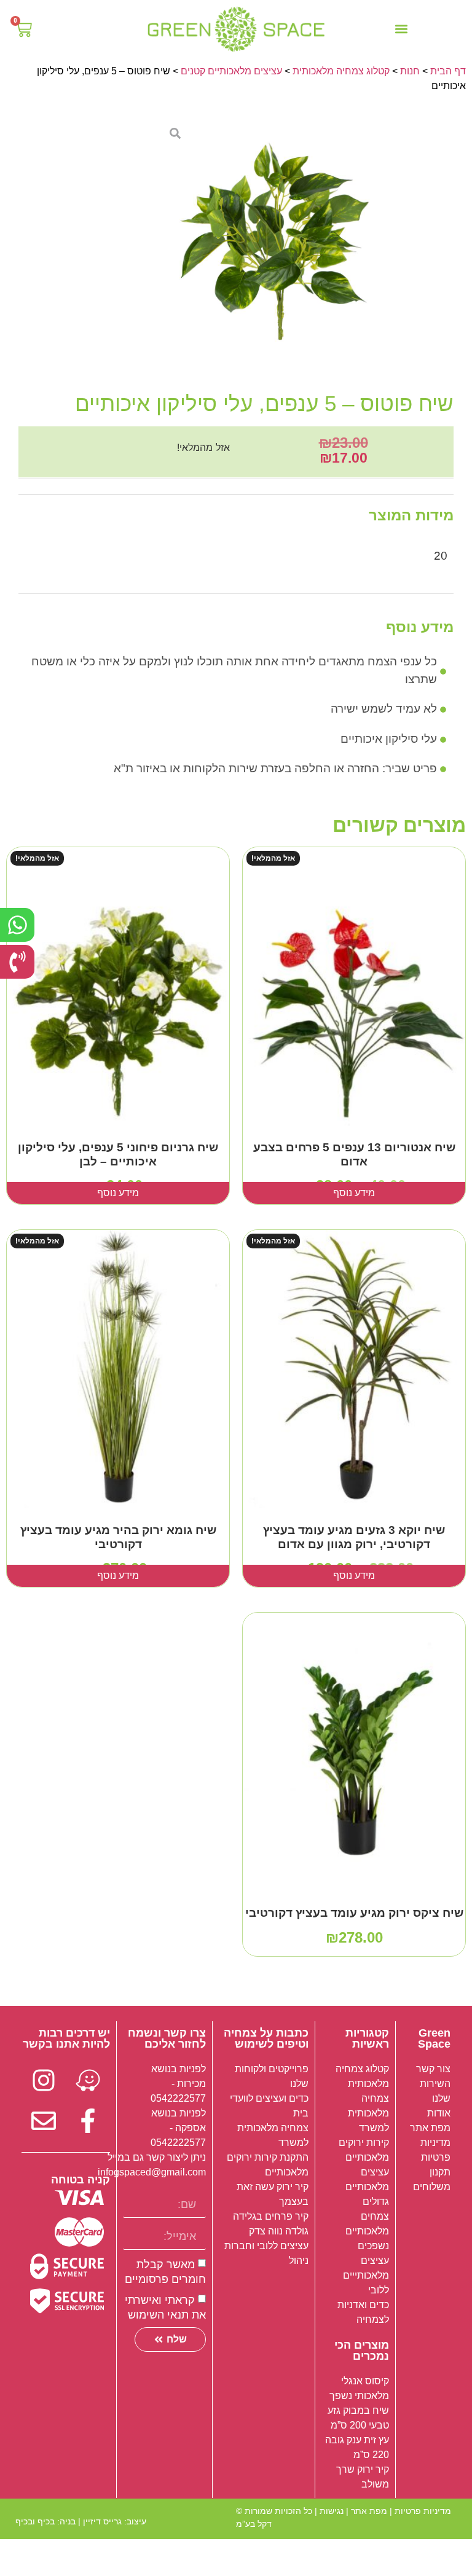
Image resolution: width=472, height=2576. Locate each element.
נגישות (332, 2511)
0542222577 (178, 2098)
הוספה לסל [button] (354, 1945)
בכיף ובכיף (35, 2521)
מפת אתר (369, 2511)
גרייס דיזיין (102, 2521)
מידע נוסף (354, 1193)
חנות (410, 71)
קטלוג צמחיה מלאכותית (341, 71)
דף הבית (448, 71)
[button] (401, 29)
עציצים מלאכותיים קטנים (231, 71)
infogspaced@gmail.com (152, 2172)
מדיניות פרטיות (423, 2511)
